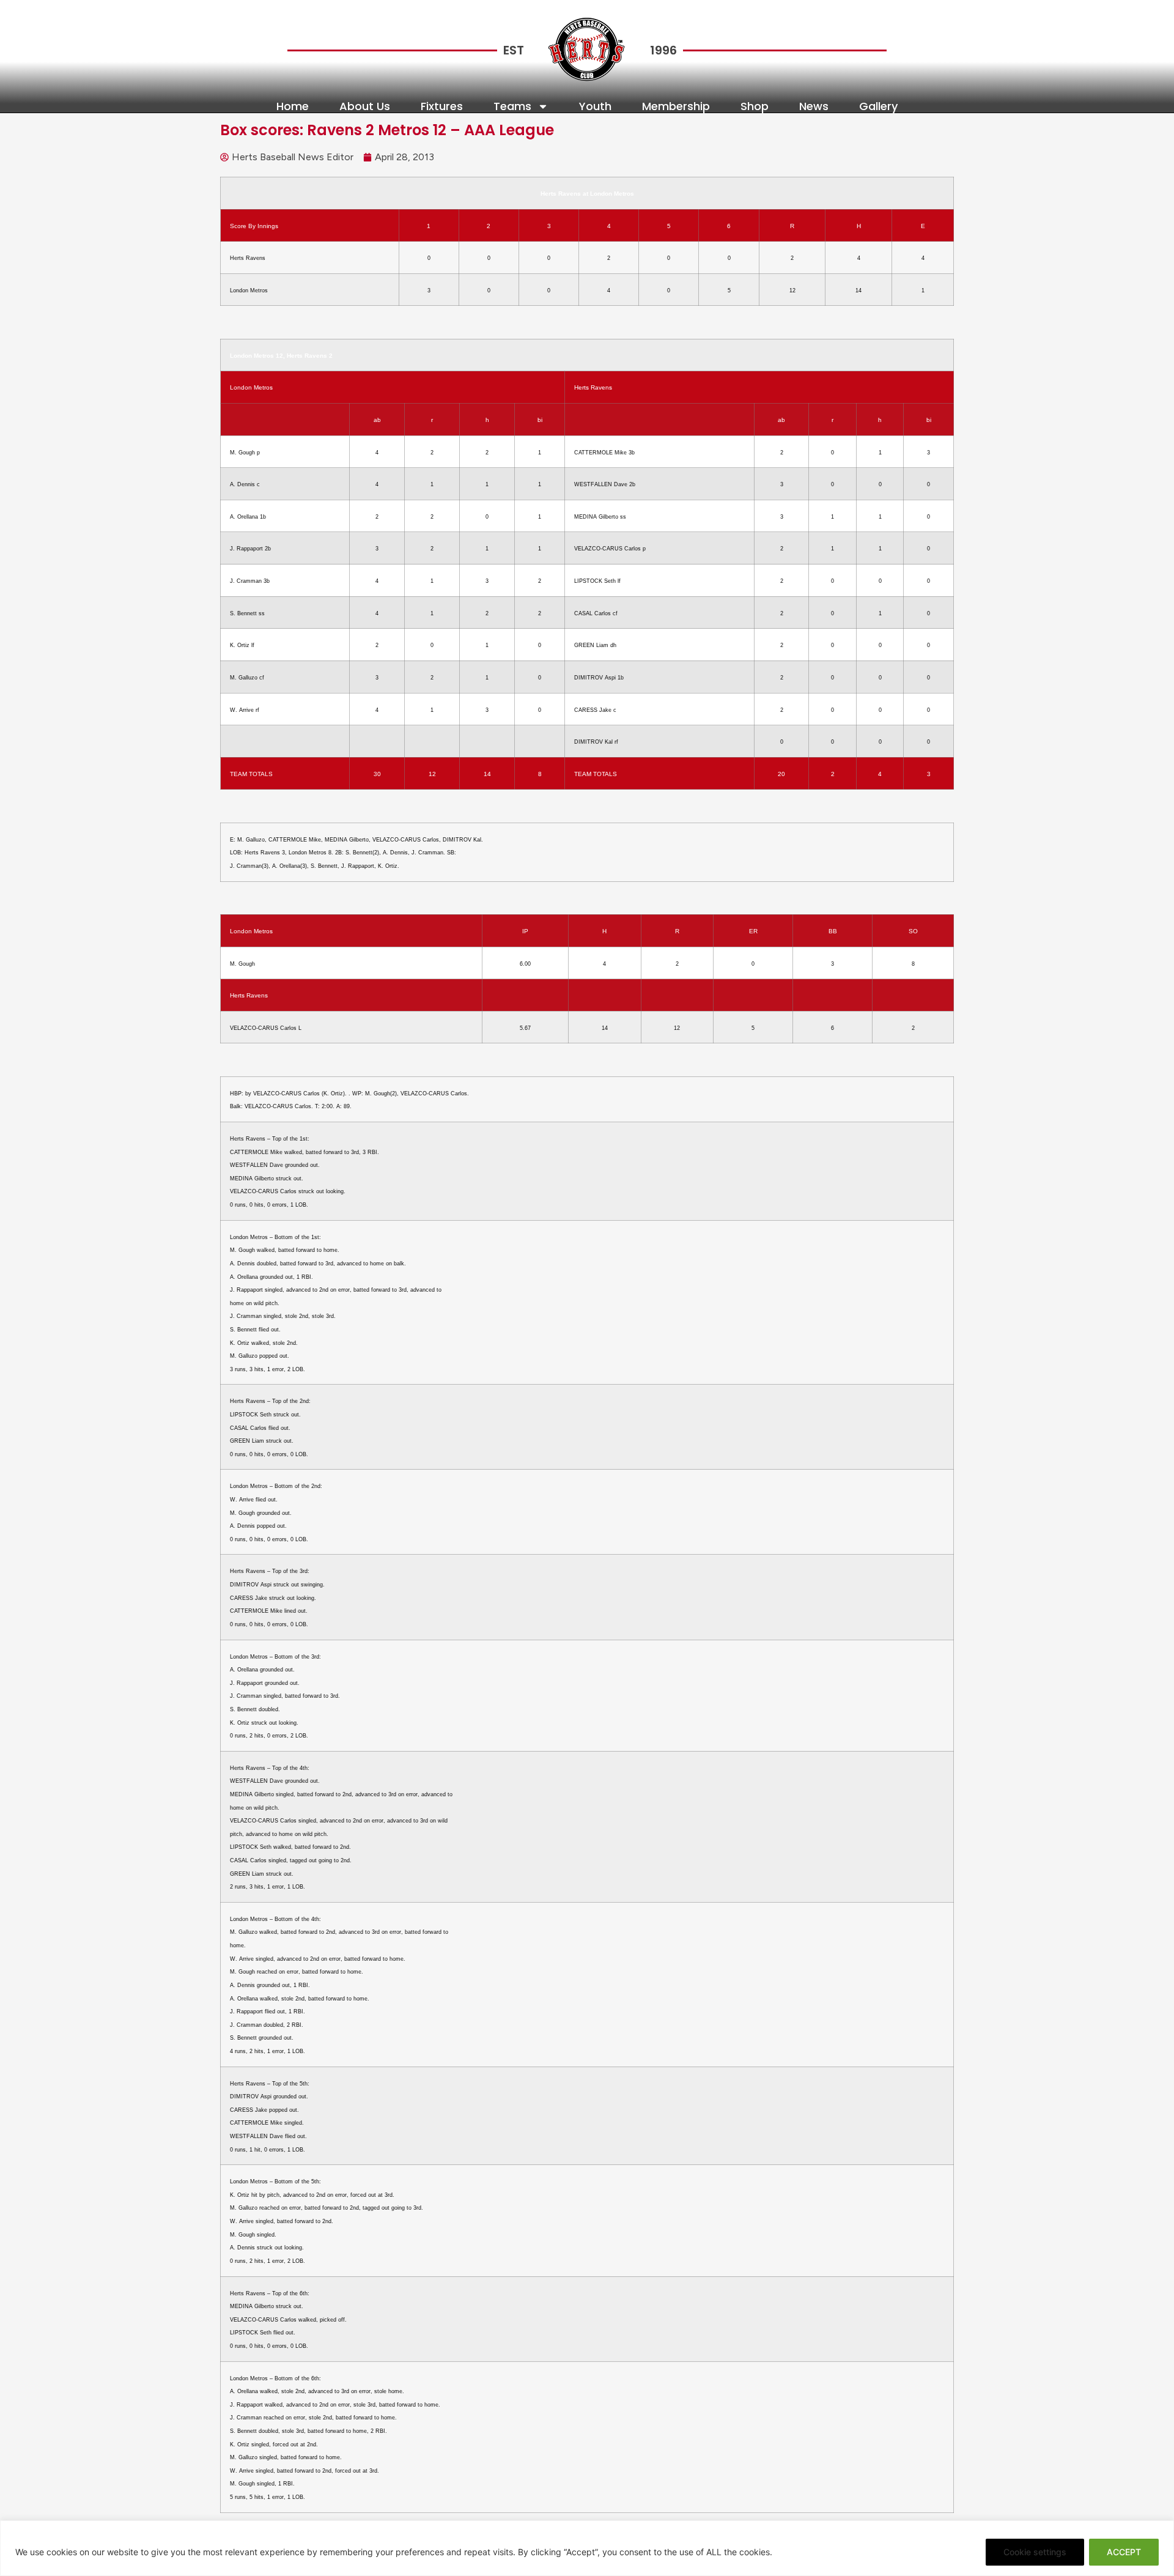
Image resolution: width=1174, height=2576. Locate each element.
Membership (676, 106)
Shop (755, 106)
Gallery (878, 106)
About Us (365, 106)
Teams (512, 106)
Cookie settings (1035, 2552)
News (814, 106)
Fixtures (442, 106)
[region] (587, 2548)
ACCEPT (1124, 2552)
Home (293, 106)
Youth (595, 106)
